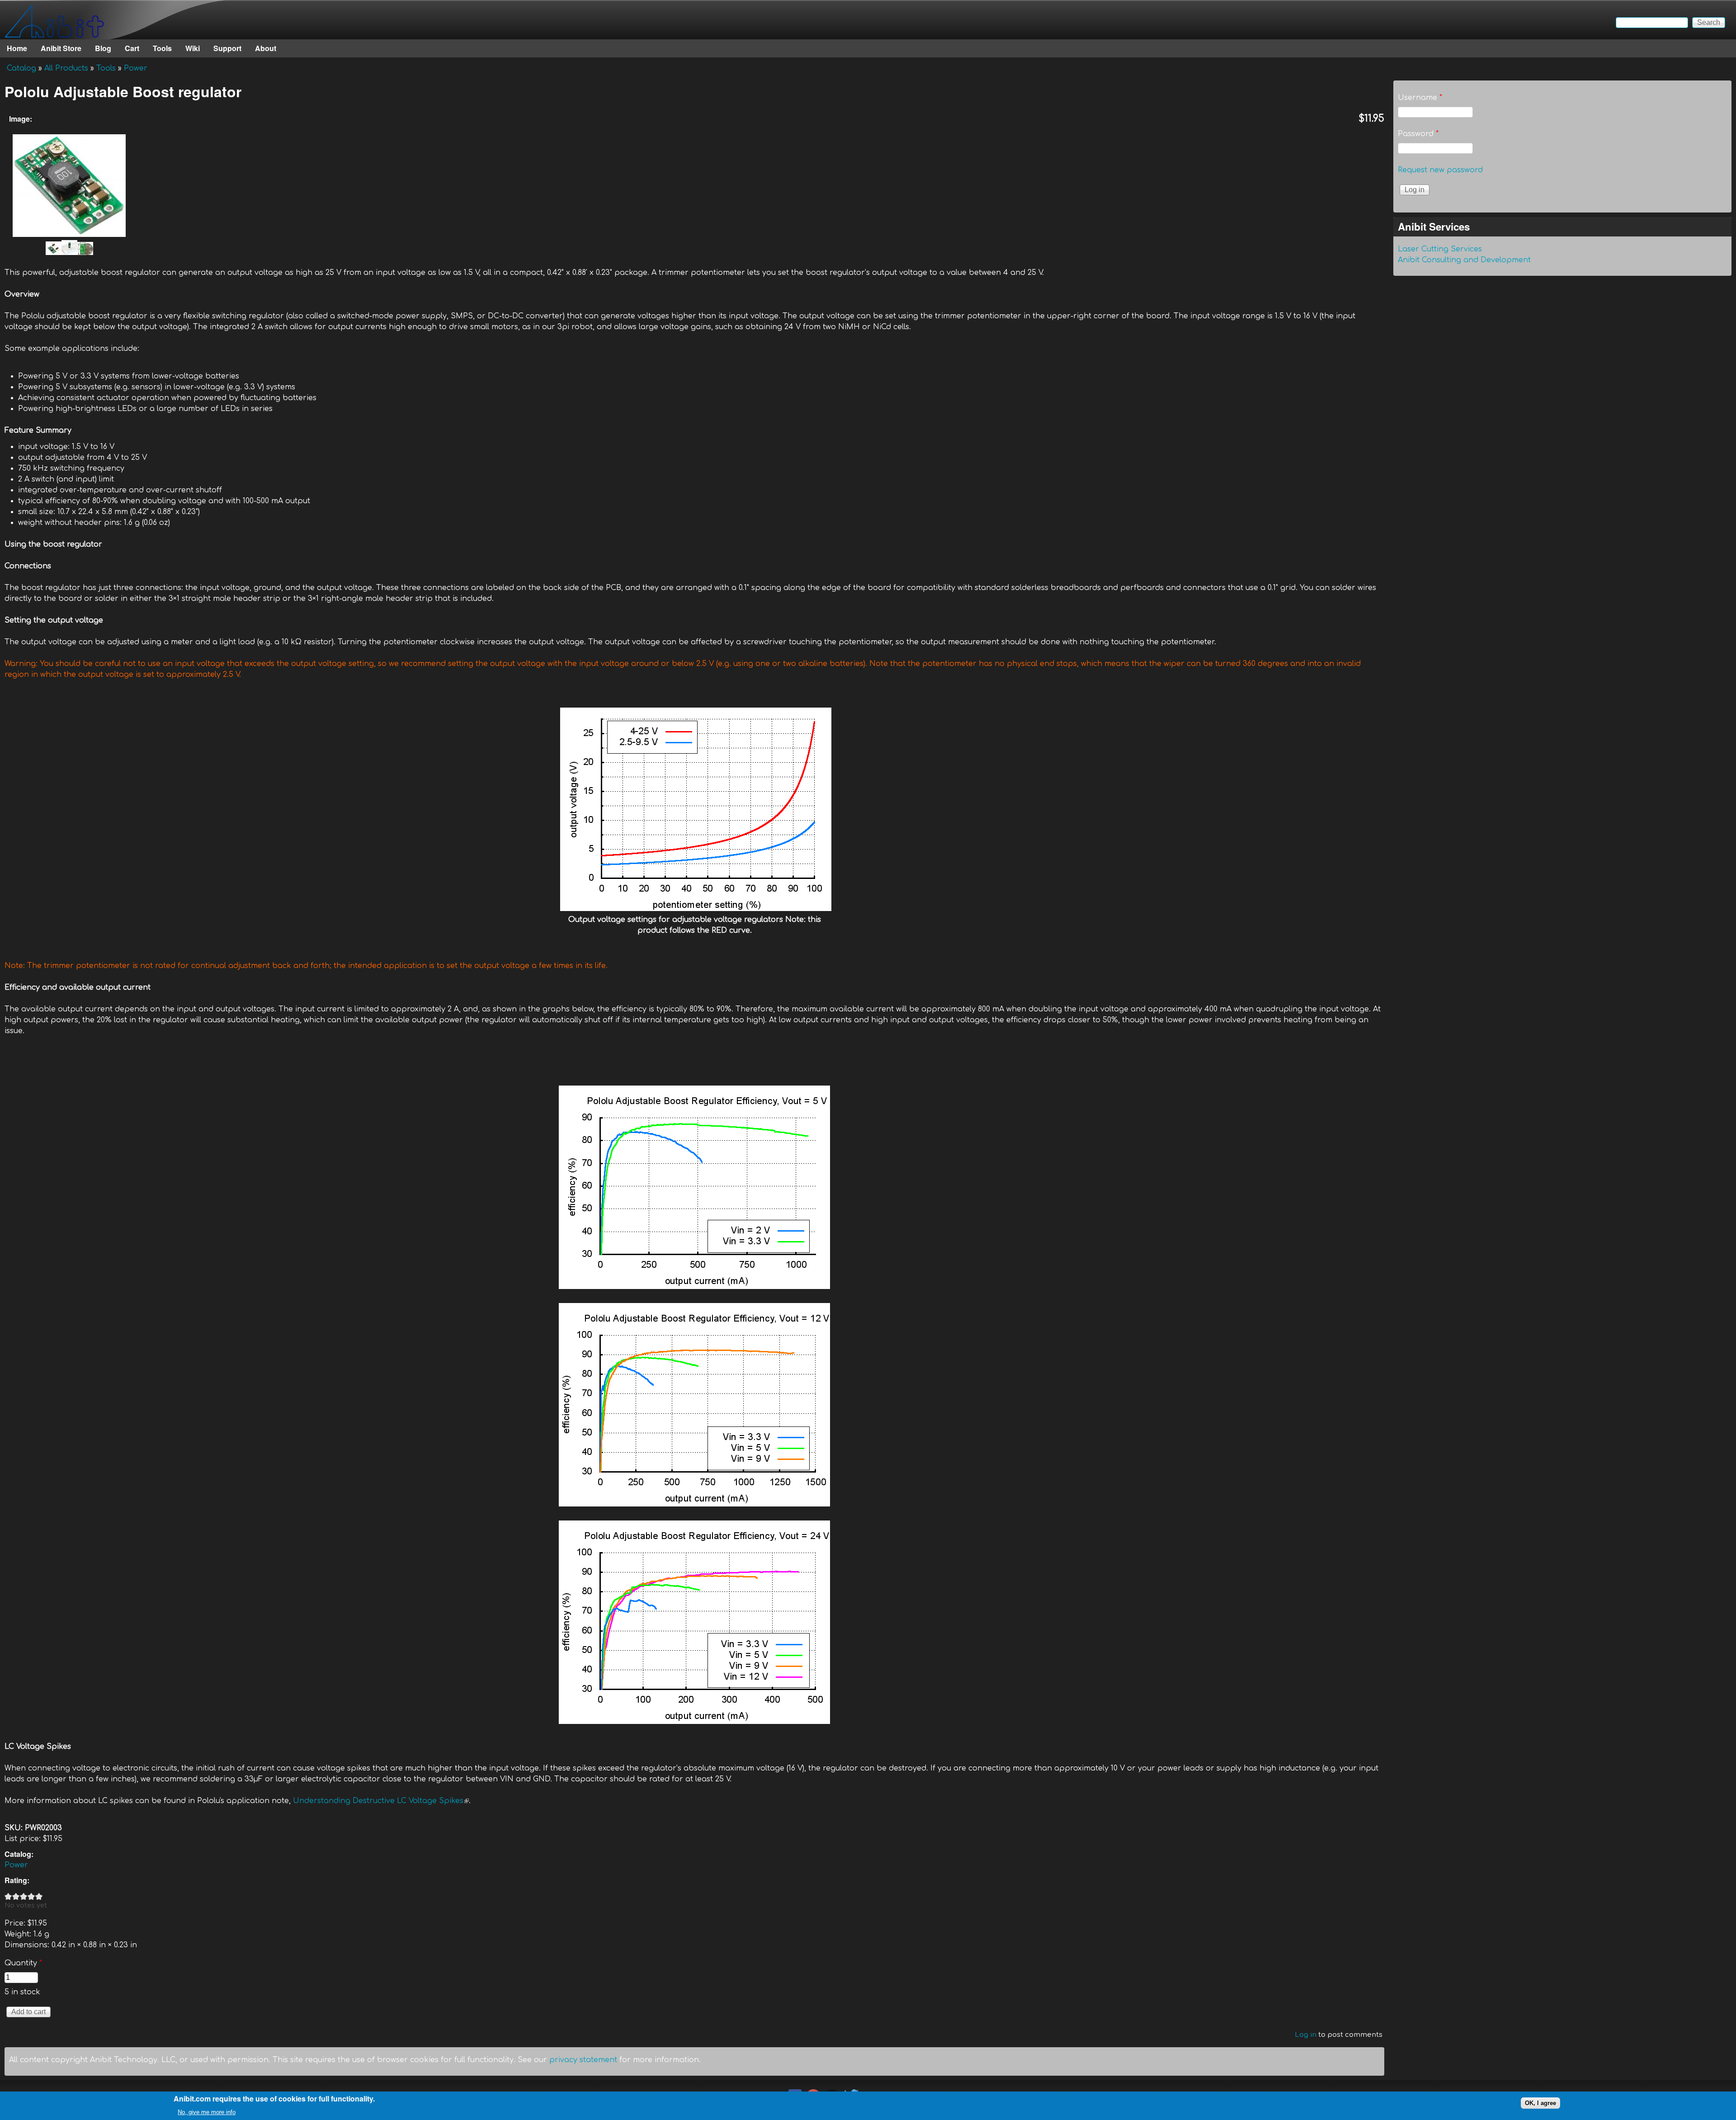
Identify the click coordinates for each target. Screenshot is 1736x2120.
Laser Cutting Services (1440, 249)
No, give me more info (207, 2112)
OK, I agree (1540, 2103)
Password (1418, 134)
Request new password (1440, 170)
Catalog (21, 68)
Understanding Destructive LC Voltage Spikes (381, 1801)
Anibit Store (61, 48)
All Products (66, 68)
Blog (103, 48)
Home (17, 48)
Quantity (23, 1963)
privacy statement (583, 2060)
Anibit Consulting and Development (1464, 260)
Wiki (193, 48)
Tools (162, 48)
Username (1420, 98)
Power (136, 68)
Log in (1306, 2035)
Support (227, 48)
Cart (132, 48)
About (266, 48)
